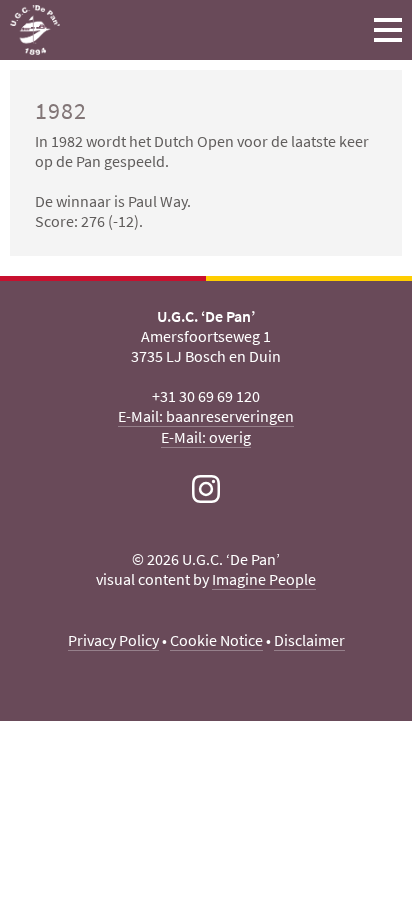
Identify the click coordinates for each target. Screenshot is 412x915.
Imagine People (264, 579)
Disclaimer (309, 640)
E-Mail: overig (206, 437)
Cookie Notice (216, 640)
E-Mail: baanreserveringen (206, 416)
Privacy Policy (113, 640)
